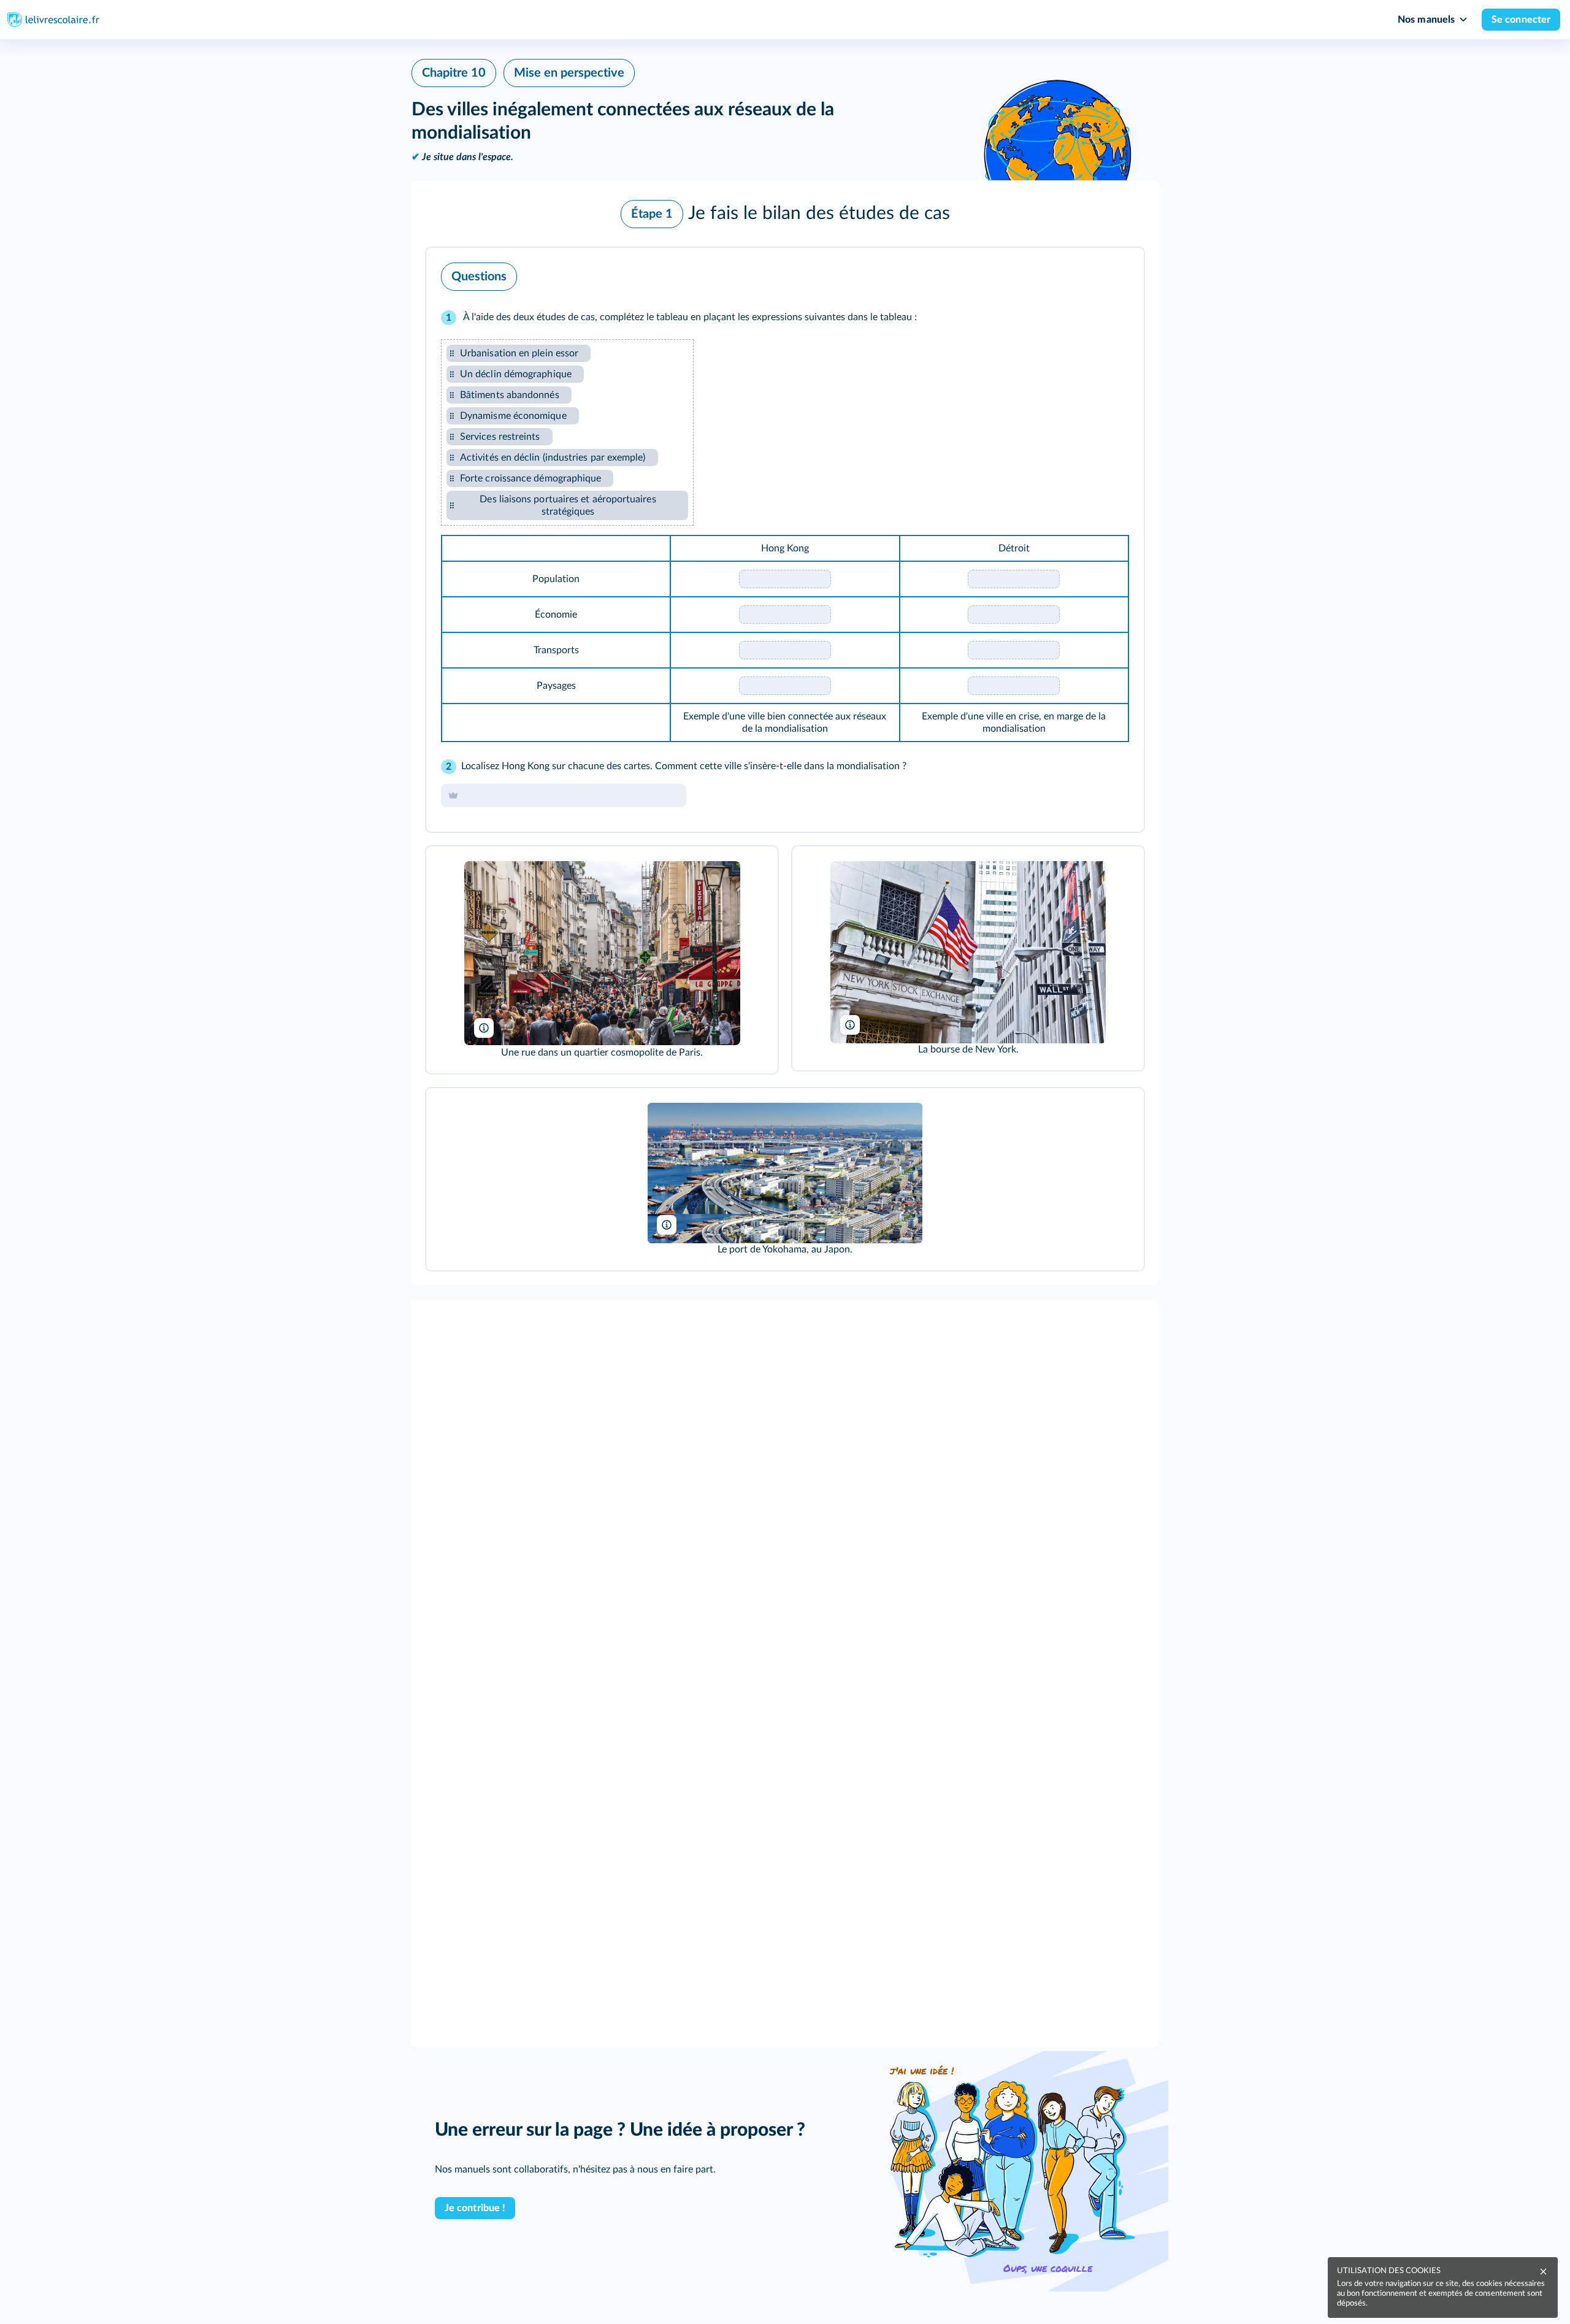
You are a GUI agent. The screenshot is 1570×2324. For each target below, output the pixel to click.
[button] (785, 214)
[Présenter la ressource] (1116, 274)
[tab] (1084, 274)
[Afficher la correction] (1084, 274)
